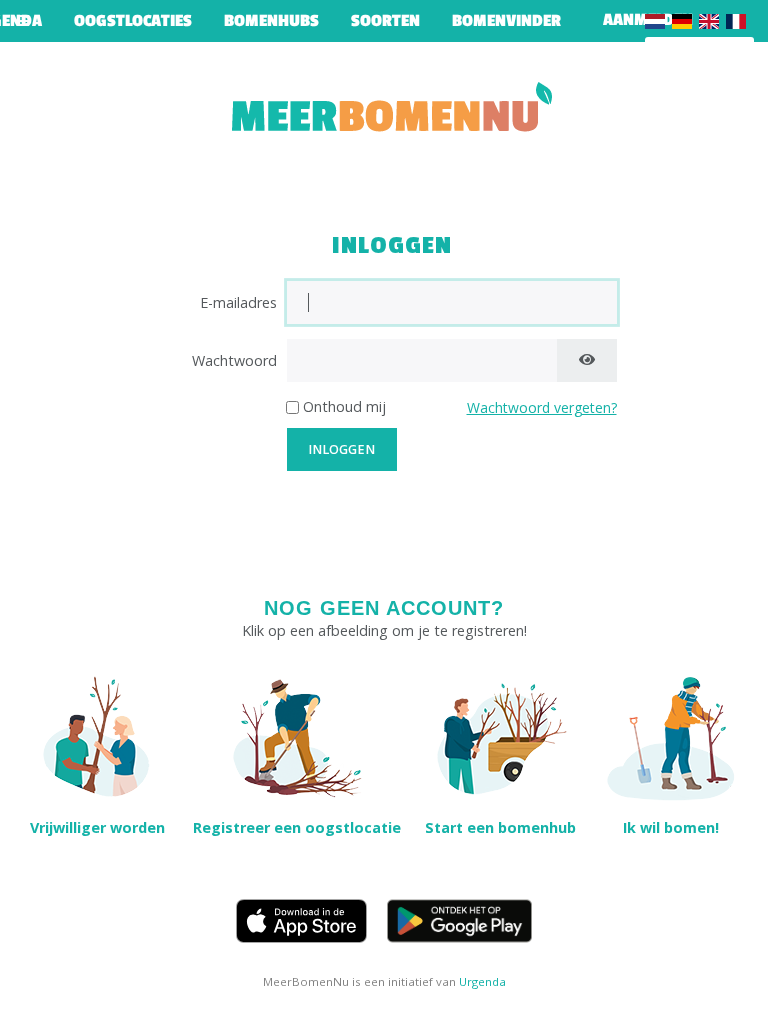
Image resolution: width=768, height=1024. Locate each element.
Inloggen (341, 449)
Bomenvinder (506, 21)
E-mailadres (238, 302)
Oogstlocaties (133, 21)
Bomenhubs (271, 21)
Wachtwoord (234, 360)
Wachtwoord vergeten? (542, 407)
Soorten (385, 21)
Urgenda (482, 981)
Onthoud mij (344, 406)
